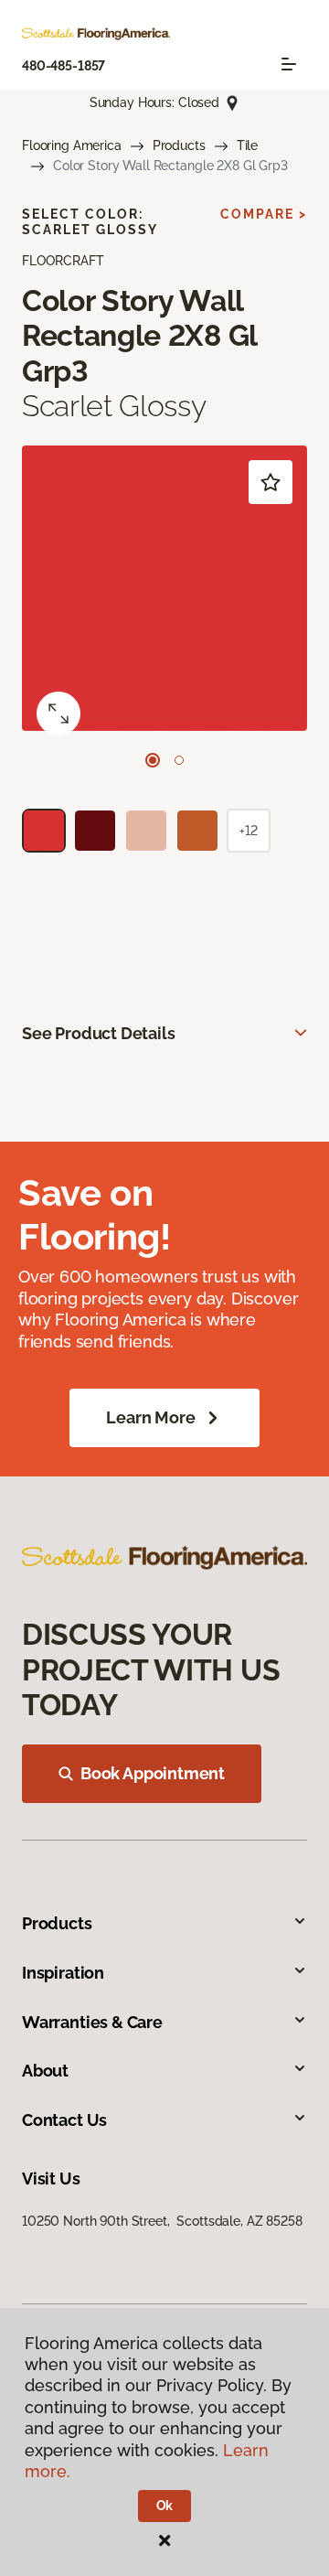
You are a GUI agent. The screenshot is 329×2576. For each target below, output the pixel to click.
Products (179, 145)
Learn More (150, 1417)
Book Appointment (153, 1773)
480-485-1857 (64, 66)
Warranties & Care (92, 2022)
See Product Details (99, 1033)
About (45, 2071)
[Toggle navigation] (289, 64)
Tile (247, 145)
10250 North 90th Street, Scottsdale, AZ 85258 (162, 2221)
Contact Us (64, 2120)
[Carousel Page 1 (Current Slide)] (153, 760)
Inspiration (63, 1973)
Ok (165, 2506)
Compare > (264, 214)
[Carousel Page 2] (179, 760)
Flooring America (72, 145)
